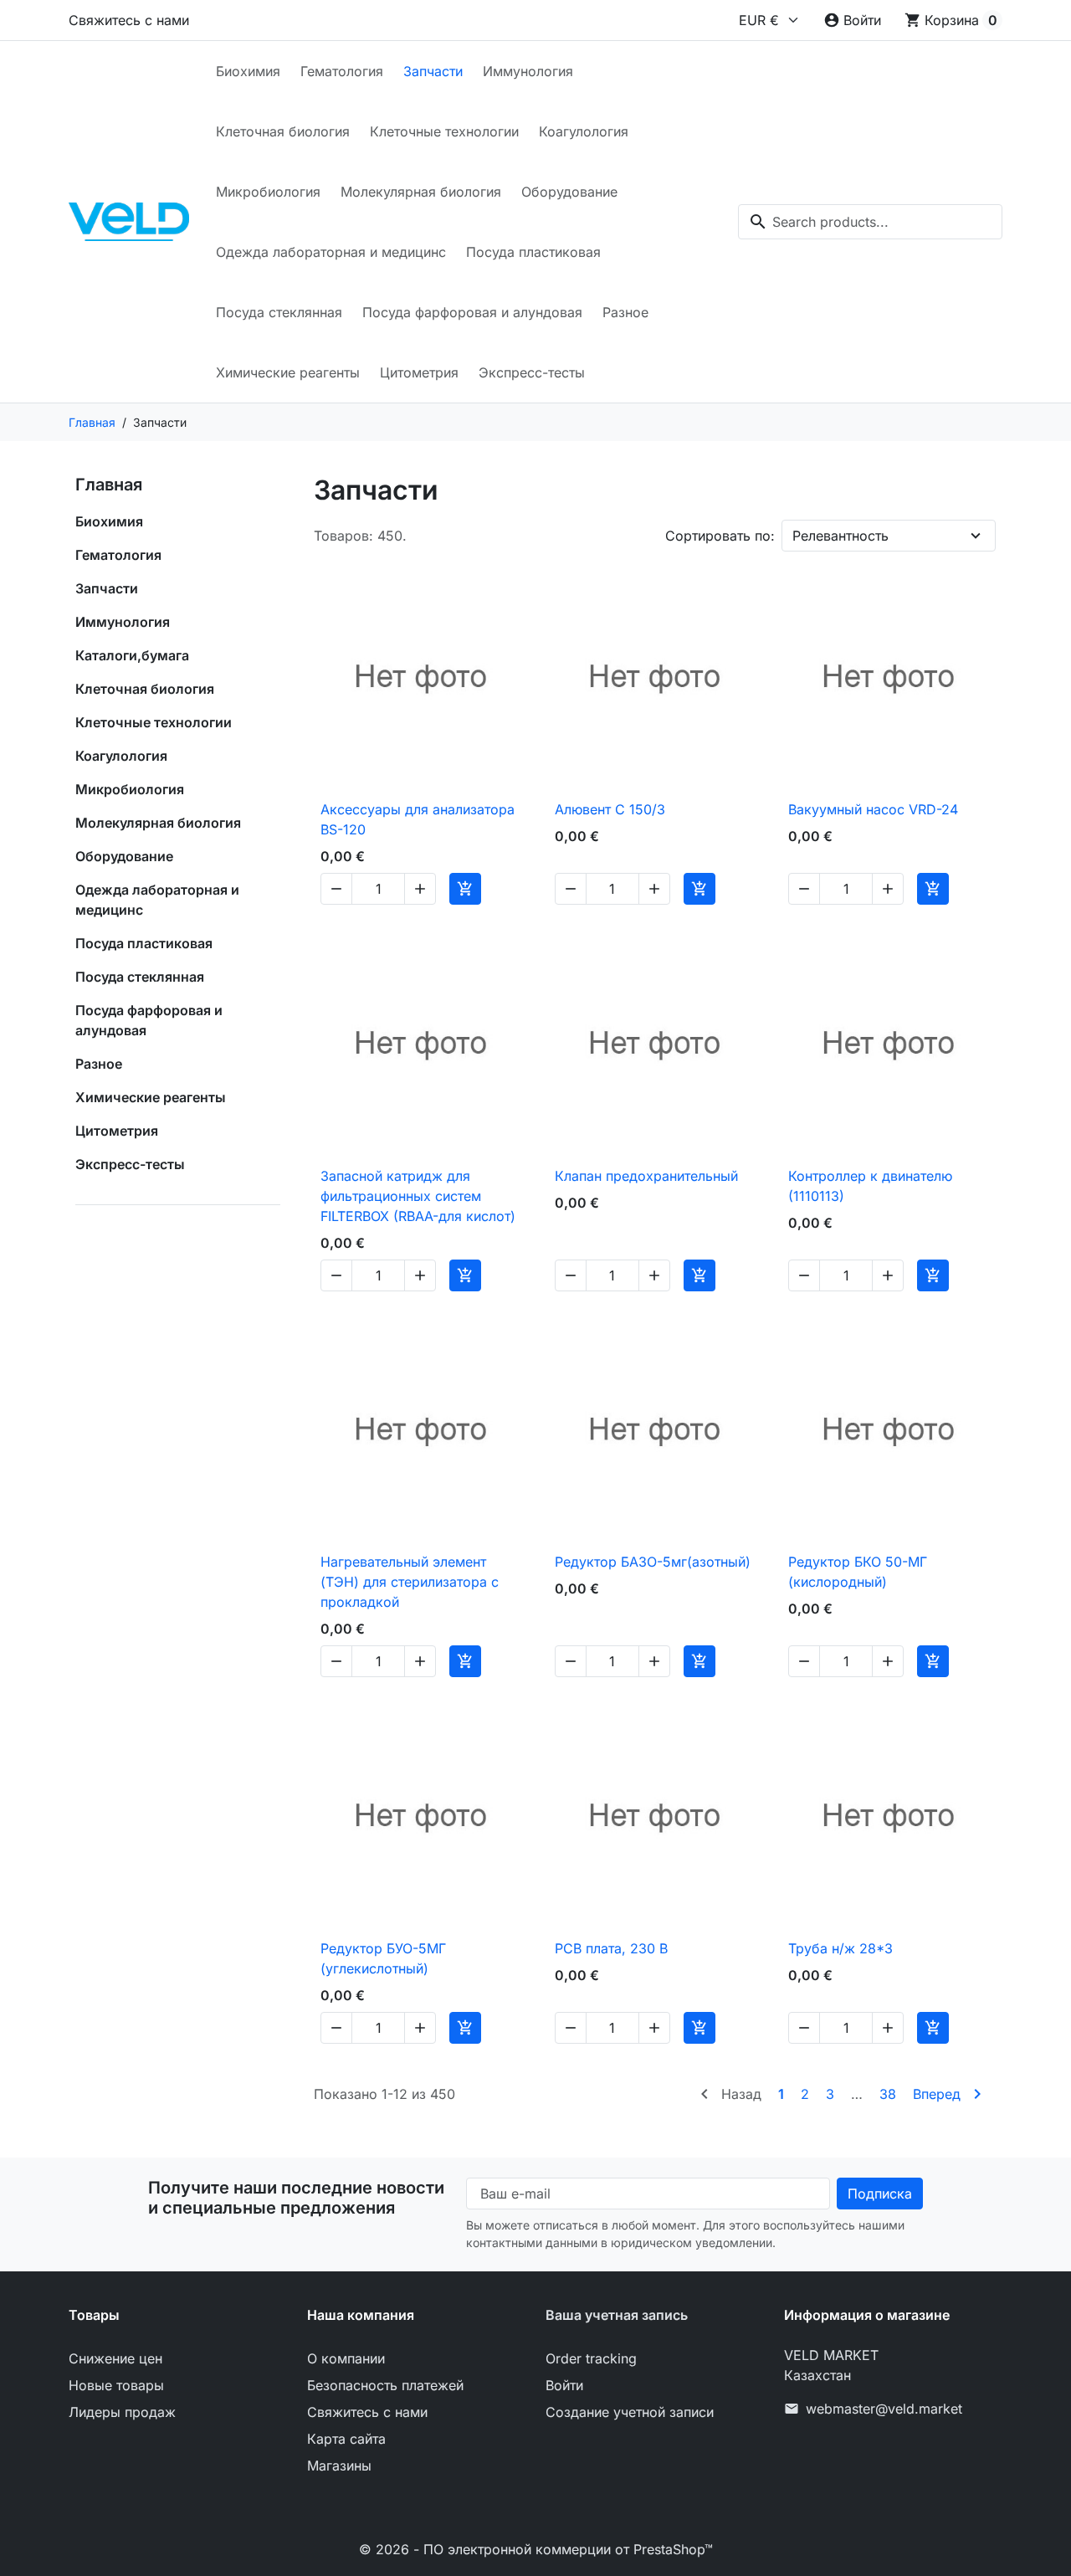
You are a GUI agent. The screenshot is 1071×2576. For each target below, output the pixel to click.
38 (888, 2094)
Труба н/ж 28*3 (840, 1948)
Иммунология (528, 71)
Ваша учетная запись (617, 2315)
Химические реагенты (288, 372)
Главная (109, 485)
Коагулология (584, 131)
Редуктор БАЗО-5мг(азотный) (653, 1562)
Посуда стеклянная (279, 312)
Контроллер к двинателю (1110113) (870, 1186)
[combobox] (870, 222)
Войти (564, 2385)
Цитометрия (419, 372)
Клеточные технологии (444, 131)
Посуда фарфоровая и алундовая (472, 312)
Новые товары (116, 2385)
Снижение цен (115, 2358)
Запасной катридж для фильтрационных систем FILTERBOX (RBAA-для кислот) (418, 1196)
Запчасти (433, 71)
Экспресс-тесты (532, 372)
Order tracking (591, 2358)
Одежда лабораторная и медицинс (331, 252)
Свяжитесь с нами (129, 20)
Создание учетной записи (630, 2412)
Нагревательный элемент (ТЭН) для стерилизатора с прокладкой (410, 1582)
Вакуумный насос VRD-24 (873, 809)
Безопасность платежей (385, 2385)
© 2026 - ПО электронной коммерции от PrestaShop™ (536, 2549)
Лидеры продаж (122, 2412)
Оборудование (569, 192)
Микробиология (268, 192)
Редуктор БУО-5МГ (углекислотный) (383, 1958)
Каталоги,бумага (132, 655)
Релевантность (840, 536)
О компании (346, 2358)
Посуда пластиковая (533, 252)
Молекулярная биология (421, 192)
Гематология (342, 71)
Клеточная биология (283, 131)
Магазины (339, 2466)
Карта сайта (346, 2439)
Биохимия (248, 71)
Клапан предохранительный (646, 1176)
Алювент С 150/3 (610, 809)
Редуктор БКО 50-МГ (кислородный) (858, 1572)
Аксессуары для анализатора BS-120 (418, 819)
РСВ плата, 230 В (611, 1948)
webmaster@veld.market (884, 2409)
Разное (625, 312)
